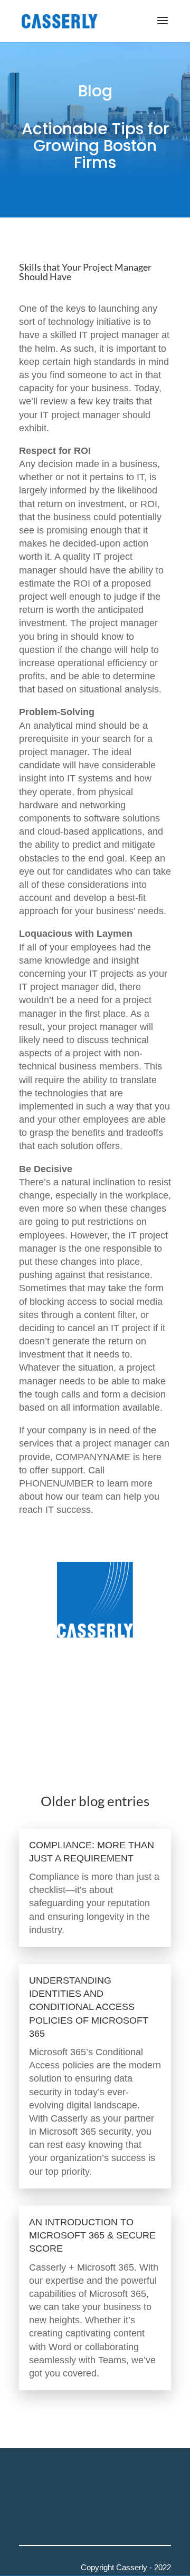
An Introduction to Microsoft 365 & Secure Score (92, 2235)
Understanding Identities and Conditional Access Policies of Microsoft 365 (89, 2007)
